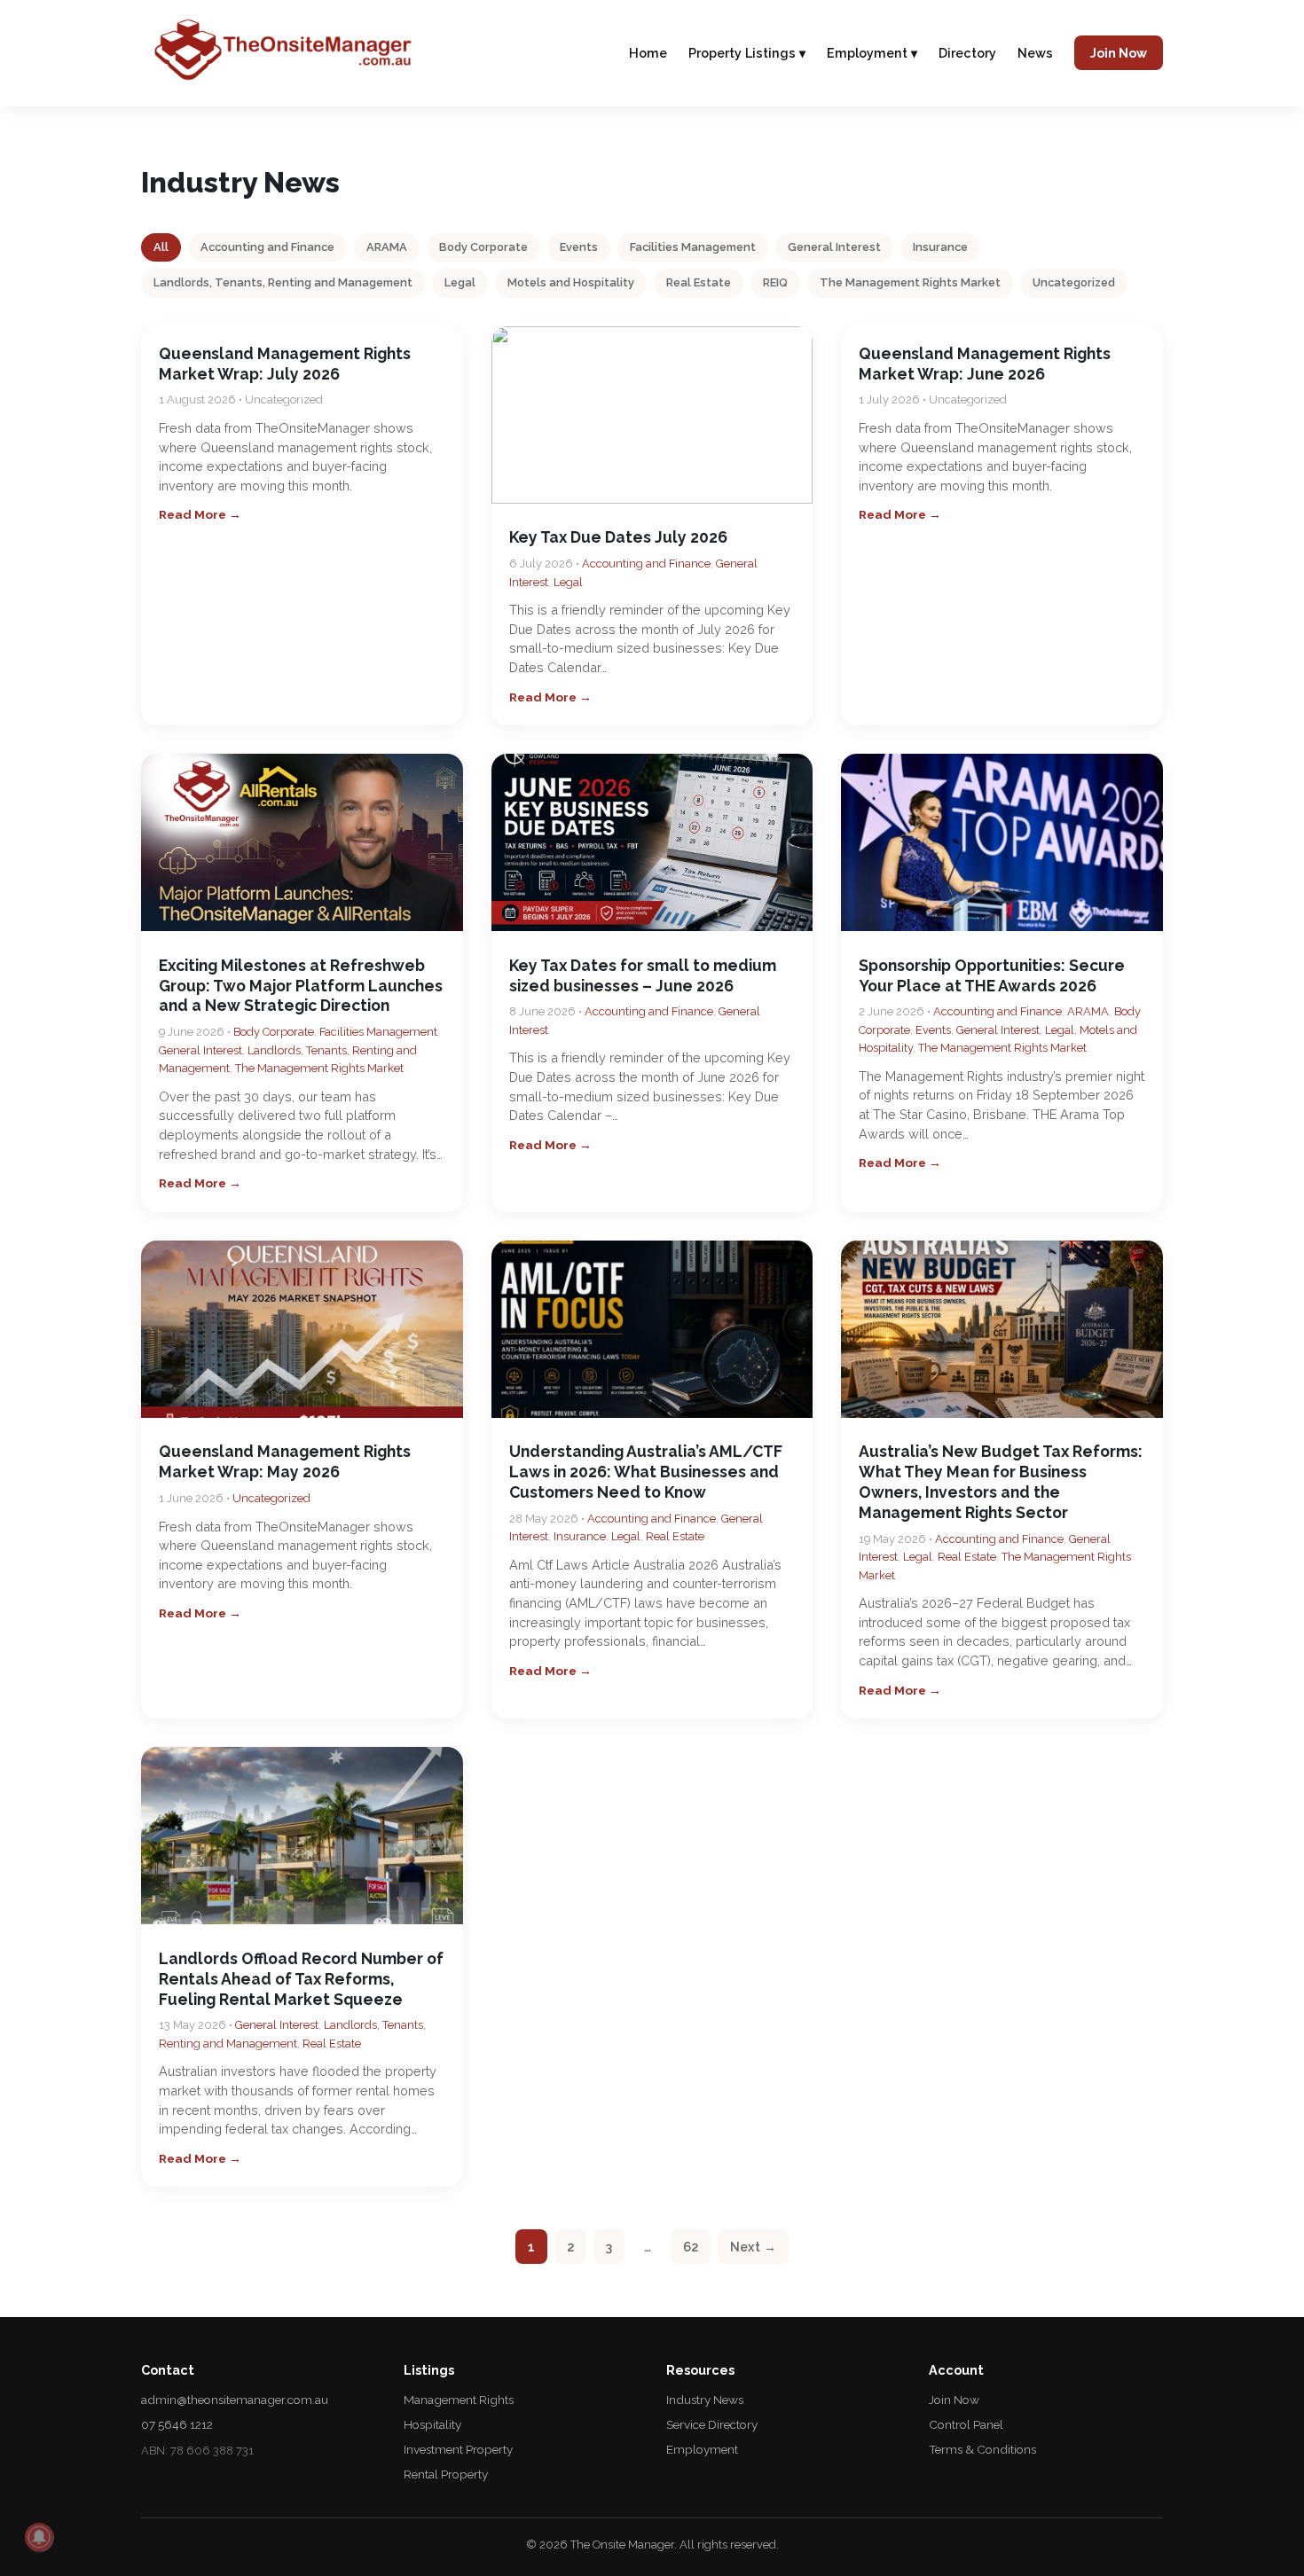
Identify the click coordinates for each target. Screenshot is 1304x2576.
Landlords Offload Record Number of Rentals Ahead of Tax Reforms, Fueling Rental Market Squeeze (301, 1979)
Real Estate (699, 282)
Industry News (705, 2400)
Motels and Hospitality (571, 282)
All (161, 247)
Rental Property (446, 2474)
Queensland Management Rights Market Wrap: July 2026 (285, 364)
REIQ (775, 282)
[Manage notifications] (39, 2537)
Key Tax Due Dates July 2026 (618, 537)
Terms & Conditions (982, 2449)
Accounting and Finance (267, 247)
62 (691, 2247)
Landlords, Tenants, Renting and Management (283, 282)
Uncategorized (1074, 282)
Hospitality (432, 2424)
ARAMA (387, 247)
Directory (967, 53)
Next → (753, 2247)
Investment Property (458, 2449)
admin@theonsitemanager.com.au (235, 2400)
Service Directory (712, 2424)
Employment (702, 2449)
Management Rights (459, 2400)
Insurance (940, 247)
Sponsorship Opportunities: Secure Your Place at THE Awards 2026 (992, 975)
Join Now (1119, 53)
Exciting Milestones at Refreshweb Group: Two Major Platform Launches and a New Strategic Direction (301, 986)
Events (579, 247)
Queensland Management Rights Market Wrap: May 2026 (285, 1461)
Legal (460, 282)
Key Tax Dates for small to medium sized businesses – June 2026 (643, 975)
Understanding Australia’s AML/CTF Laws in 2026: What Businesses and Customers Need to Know (646, 1472)
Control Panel (966, 2424)
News (1035, 53)
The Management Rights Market (910, 282)
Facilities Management (693, 247)
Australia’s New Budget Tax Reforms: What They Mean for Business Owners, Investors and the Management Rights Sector (1001, 1482)
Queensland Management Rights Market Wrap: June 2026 (985, 364)
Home (648, 53)
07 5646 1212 (177, 2424)
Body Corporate (483, 247)
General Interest (834, 247)
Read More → (200, 514)
